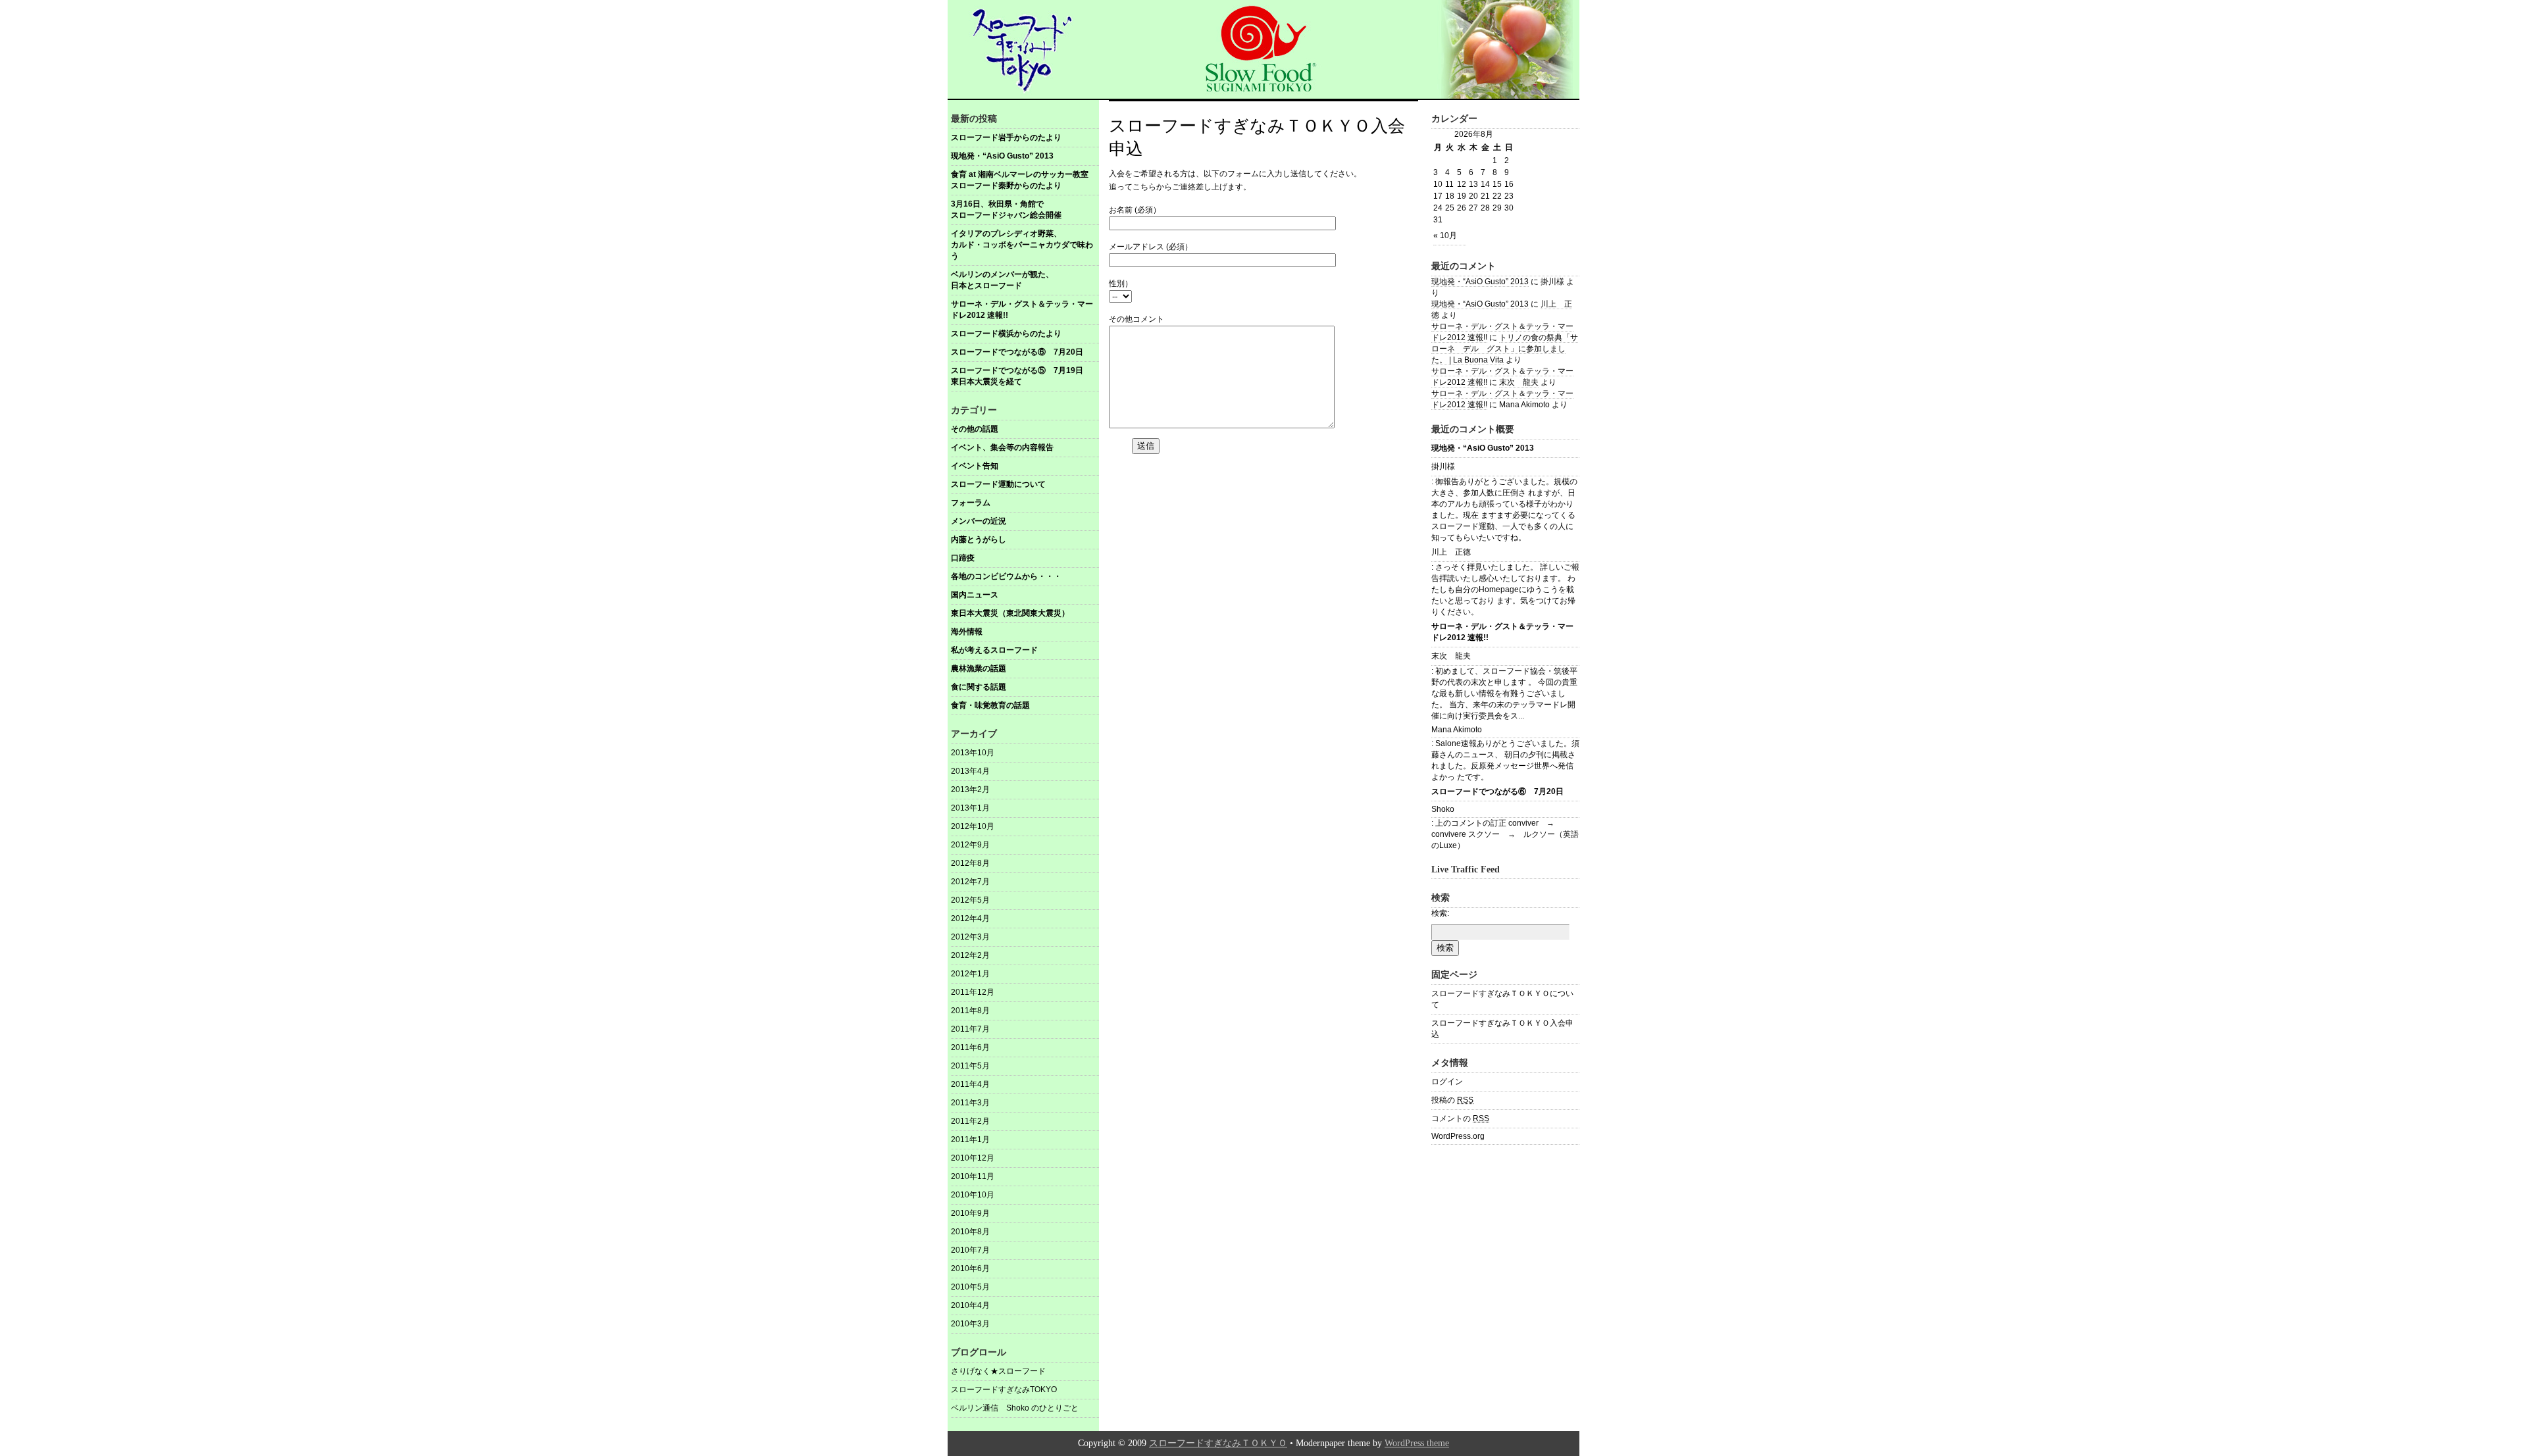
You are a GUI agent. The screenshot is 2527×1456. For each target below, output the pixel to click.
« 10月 (1445, 236)
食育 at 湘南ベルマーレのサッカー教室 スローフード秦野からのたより (1025, 180)
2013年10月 (973, 753)
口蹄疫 (963, 558)
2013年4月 (970, 771)
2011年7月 (970, 1029)
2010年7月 (970, 1250)
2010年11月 (973, 1176)
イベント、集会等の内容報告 (1002, 447)
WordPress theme (1417, 1443)
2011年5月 (970, 1066)
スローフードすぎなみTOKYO (1004, 1390)
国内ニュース (975, 595)
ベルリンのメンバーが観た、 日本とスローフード (1025, 280)
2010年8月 (970, 1232)
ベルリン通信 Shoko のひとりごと (1015, 1408)
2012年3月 (970, 937)
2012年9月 (970, 845)
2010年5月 (970, 1287)
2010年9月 (970, 1213)
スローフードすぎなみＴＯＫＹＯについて (1502, 999)
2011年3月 (970, 1103)
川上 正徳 (1451, 552)
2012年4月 (970, 918)
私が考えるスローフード (994, 650)
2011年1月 (970, 1140)
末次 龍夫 (1519, 382)
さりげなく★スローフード (998, 1371)
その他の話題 (975, 429)
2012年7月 (970, 882)
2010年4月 (970, 1305)
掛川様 (1443, 466)
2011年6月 (970, 1047)
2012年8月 (970, 863)
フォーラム (971, 503)
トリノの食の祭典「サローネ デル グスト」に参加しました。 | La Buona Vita (1505, 349)
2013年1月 (970, 808)
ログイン (1447, 1082)
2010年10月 (973, 1195)
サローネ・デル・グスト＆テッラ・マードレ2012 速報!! (1022, 310)
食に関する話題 (979, 687)
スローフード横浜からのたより (1006, 334)
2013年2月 (970, 790)
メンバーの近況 (979, 521)
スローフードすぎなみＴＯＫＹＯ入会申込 (1502, 1029)
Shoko (1443, 809)
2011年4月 (970, 1084)
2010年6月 (970, 1268)
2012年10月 (973, 826)
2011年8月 (970, 1011)
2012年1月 (970, 974)
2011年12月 (973, 992)
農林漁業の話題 (979, 668)
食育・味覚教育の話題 (990, 705)
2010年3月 (970, 1324)
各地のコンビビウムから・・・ (1006, 576)
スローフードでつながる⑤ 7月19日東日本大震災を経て (1017, 376)
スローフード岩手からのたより (1006, 138)
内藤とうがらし (979, 540)
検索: (1440, 913)
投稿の (1452, 1100)
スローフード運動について (998, 484)
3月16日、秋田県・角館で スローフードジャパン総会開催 (1025, 210)
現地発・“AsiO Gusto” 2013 (1002, 156)
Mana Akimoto (1457, 730)
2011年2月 (970, 1121)
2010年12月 (973, 1158)
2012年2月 (970, 955)
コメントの (1460, 1118)
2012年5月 (970, 900)
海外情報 (967, 632)
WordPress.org (1458, 1136)
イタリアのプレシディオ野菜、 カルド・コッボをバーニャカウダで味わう (1025, 245)
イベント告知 (975, 466)
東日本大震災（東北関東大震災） (1010, 613)
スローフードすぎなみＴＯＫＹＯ (1218, 1443)
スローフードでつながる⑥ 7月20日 (1017, 352)
